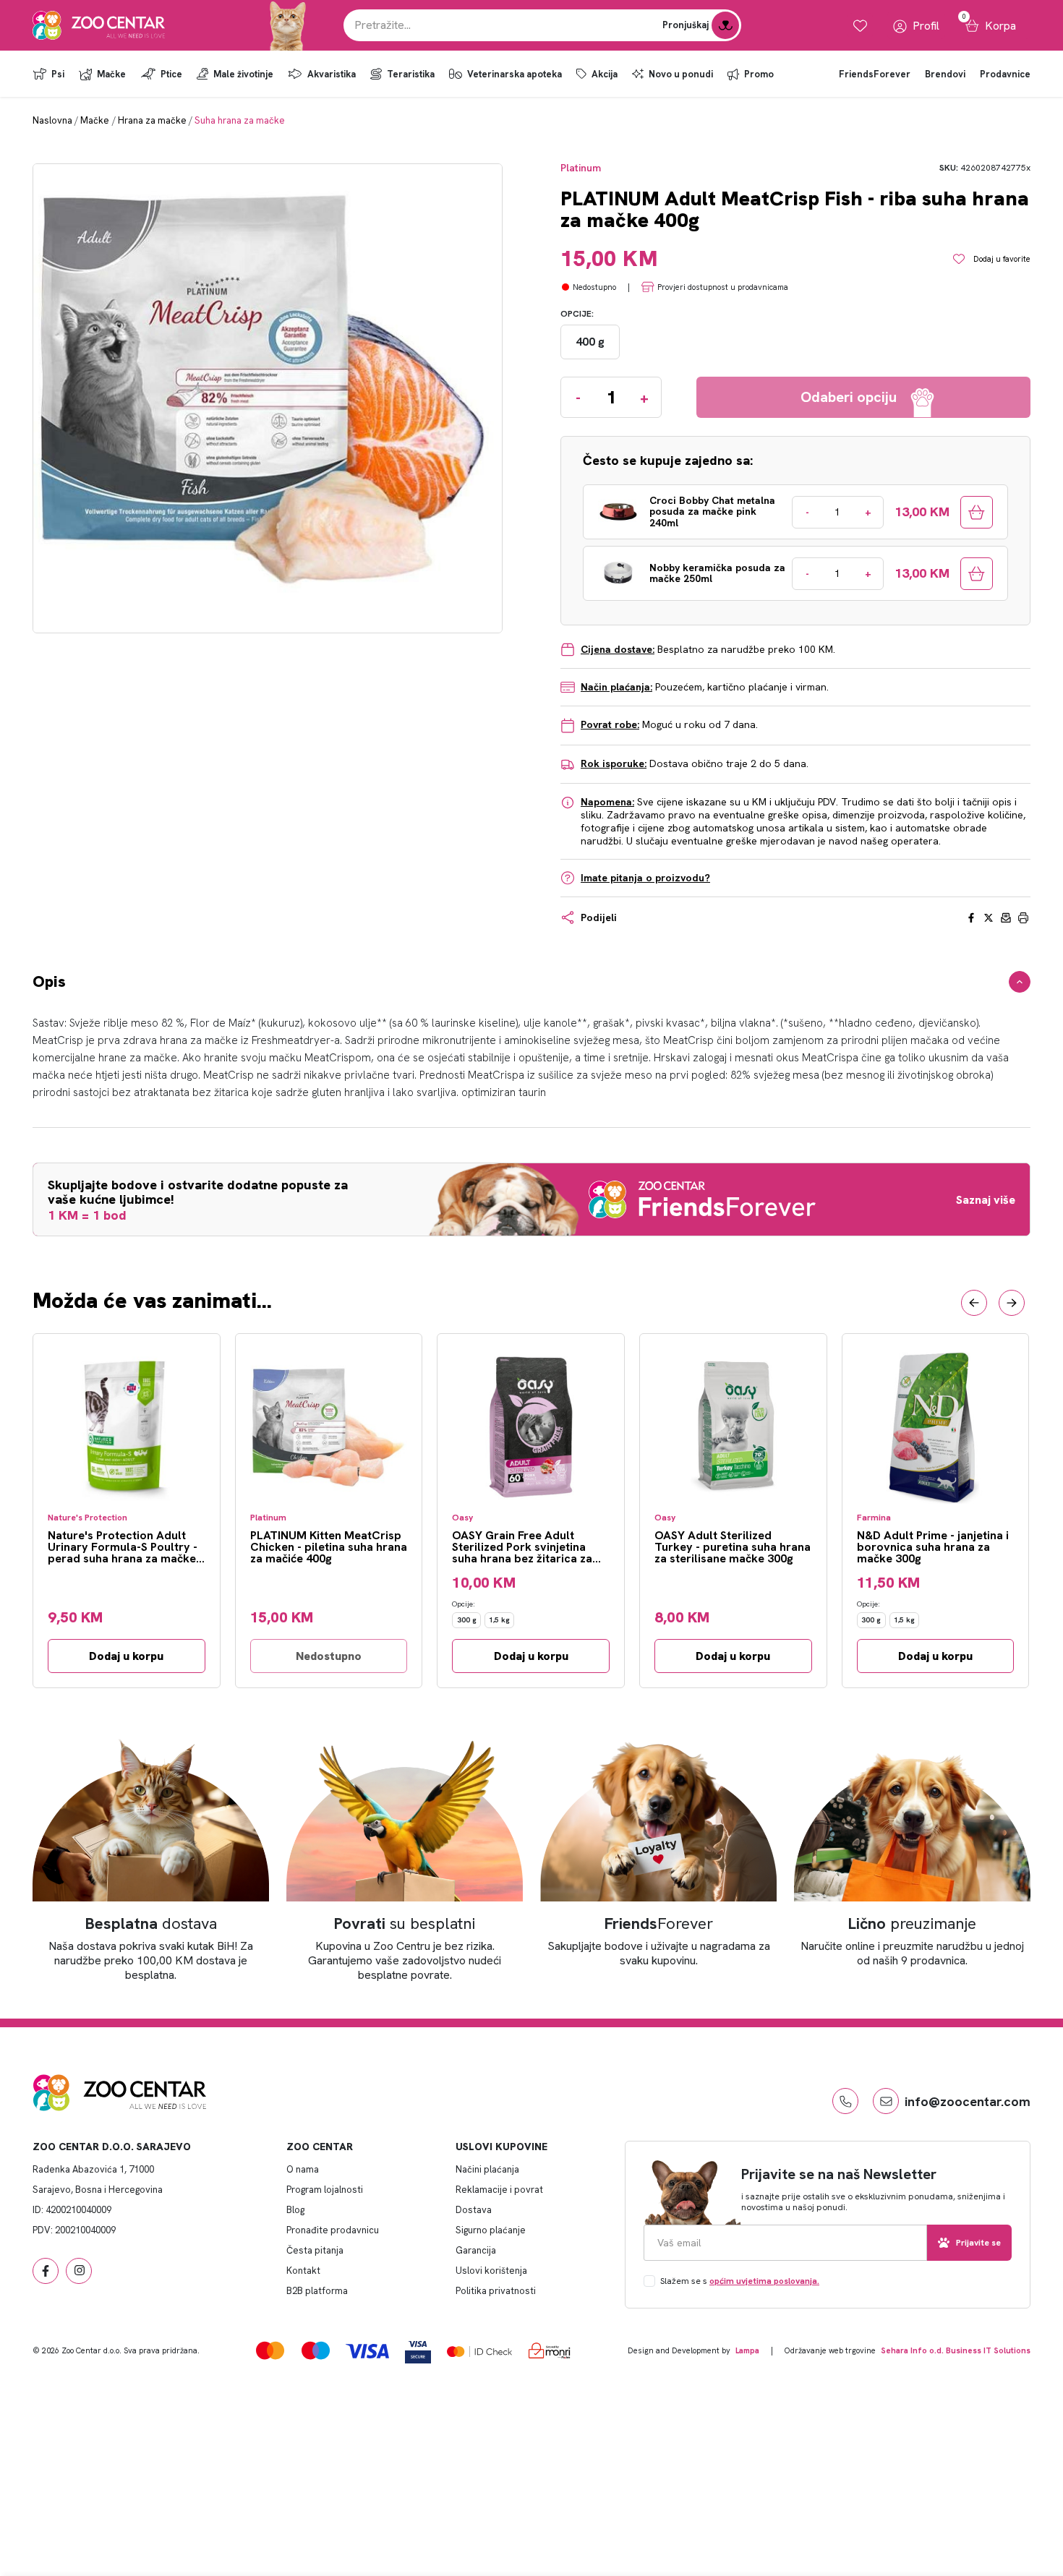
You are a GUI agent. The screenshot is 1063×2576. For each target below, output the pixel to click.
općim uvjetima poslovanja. (764, 2281)
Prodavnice (1005, 74)
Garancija (476, 2250)
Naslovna (52, 120)
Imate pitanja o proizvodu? (645, 878)
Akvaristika (332, 74)
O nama (303, 2169)
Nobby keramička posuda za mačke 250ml (717, 574)
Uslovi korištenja (491, 2271)
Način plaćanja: (616, 687)
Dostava (474, 2210)
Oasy (462, 1518)
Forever (659, 1924)
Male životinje (243, 74)
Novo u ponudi (681, 74)
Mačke (111, 74)
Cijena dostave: (618, 649)
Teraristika (411, 74)
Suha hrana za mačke (240, 120)
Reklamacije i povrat (499, 2190)
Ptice (171, 74)
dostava (151, 1924)
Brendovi (945, 74)
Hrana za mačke (152, 120)
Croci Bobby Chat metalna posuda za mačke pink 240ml (712, 512)
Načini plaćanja (487, 2169)
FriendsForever (875, 74)
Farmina (874, 1518)
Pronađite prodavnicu (333, 2230)
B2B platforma (317, 2291)
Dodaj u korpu (126, 1656)
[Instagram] (79, 2271)
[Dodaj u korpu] (977, 512)
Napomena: (607, 802)
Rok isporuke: (614, 763)
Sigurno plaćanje (491, 2230)
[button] (974, 1303)
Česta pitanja (315, 2250)
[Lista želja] (860, 26)
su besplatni (405, 1924)
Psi (58, 74)
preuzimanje (912, 1924)
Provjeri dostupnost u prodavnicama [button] (723, 287)
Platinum (581, 168)
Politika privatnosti (496, 2291)
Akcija (605, 74)
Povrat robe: (610, 724)
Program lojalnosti (325, 2190)
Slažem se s (740, 2281)
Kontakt (303, 2271)
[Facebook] (46, 2271)
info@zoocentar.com (968, 2101)
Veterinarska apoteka (515, 74)
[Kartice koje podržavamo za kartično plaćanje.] (270, 2350)
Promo (759, 74)
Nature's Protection (87, 1518)
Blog (295, 2210)
